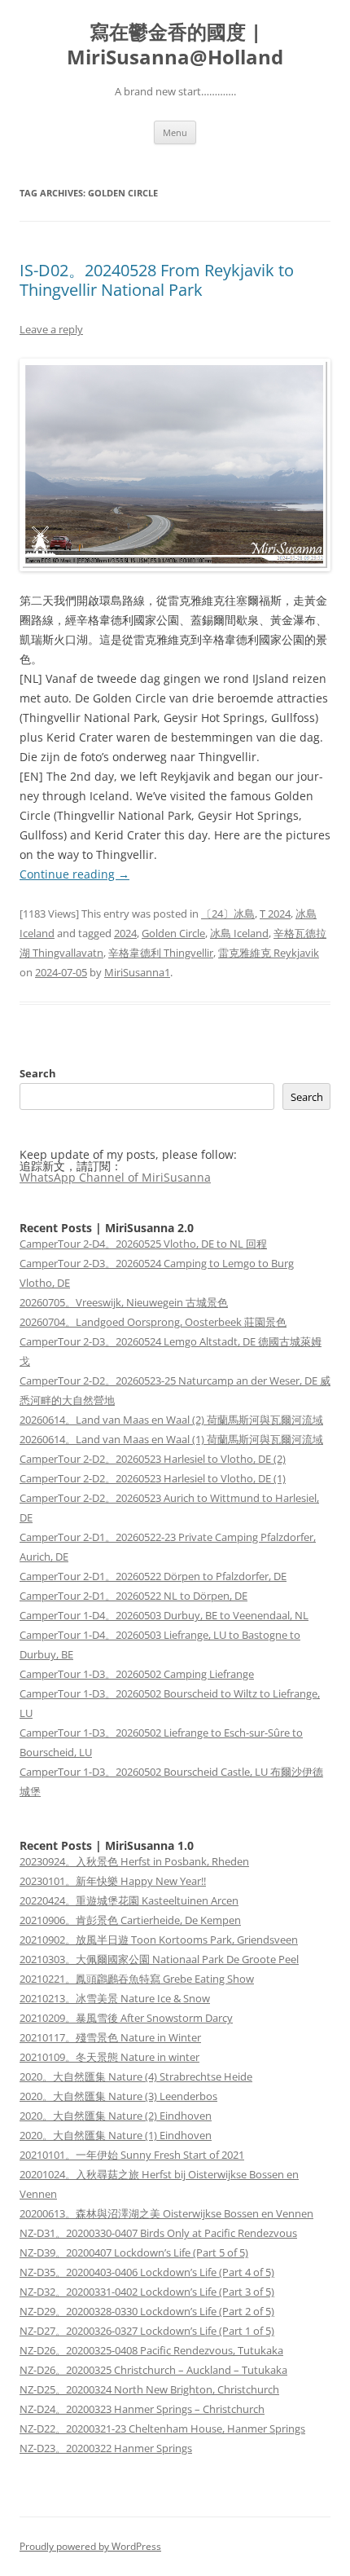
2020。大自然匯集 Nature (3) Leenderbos (118, 2096)
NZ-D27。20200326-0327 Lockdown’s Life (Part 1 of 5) (147, 2331)
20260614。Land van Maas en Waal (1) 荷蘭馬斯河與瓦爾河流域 (171, 1439)
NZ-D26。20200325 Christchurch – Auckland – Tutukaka (153, 2370)
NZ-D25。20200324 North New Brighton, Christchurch (149, 2389)
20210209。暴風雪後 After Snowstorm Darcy (126, 2018)
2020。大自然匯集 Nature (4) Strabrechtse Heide (136, 2076)
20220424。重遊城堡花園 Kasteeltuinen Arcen (129, 1900)
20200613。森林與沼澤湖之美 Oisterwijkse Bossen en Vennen (166, 2213)
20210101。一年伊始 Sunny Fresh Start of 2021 (132, 2155)
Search (38, 1073)
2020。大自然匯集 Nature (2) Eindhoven (116, 2116)
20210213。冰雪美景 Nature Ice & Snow (115, 1998)
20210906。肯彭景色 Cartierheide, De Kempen (130, 1920)
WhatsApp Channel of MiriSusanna (115, 1177)
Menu (175, 132)
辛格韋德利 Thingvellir (161, 953)
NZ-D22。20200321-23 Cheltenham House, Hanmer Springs (162, 2428)
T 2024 (275, 914)
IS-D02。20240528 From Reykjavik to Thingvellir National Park (157, 280)
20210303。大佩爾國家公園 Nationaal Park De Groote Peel (159, 1959)
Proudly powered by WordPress (90, 2546)
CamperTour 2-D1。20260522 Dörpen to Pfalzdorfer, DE (153, 1576)
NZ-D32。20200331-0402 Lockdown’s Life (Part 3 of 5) (147, 2292)
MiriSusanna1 (137, 972)
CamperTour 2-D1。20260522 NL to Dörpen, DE (133, 1596)
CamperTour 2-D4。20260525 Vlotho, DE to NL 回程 (143, 1244)
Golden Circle (173, 933)
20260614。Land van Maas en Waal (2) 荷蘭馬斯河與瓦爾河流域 (171, 1420)
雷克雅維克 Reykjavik (269, 953)
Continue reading (74, 874)
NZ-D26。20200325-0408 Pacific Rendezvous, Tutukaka (151, 2350)
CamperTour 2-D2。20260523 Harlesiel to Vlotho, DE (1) (153, 1478)
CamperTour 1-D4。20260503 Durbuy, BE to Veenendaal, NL (164, 1615)
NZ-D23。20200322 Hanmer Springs (106, 2448)
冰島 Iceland (239, 933)
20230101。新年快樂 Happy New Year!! (113, 1881)
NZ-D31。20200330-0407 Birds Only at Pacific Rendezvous (158, 2233)
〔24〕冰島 (228, 914)
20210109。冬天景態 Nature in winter (109, 2057)
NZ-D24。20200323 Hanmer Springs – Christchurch (142, 2409)
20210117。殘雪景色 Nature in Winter (110, 2037)
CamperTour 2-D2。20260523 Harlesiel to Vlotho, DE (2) (153, 1459)
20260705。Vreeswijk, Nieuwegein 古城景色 (124, 1302)
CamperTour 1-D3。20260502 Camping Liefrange (137, 1674)
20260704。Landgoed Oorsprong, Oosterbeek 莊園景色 (153, 1322)
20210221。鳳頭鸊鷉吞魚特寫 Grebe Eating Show (137, 1979)
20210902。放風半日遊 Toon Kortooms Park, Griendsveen (159, 1940)
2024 (125, 933)
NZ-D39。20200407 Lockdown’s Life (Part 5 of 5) (134, 2252)
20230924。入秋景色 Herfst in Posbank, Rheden (134, 1861)
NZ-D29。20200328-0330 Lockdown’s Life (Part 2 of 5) (147, 2311)
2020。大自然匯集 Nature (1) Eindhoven (116, 2135)
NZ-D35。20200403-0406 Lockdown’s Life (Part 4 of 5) (147, 2272)
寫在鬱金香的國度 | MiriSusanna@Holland (175, 45)
